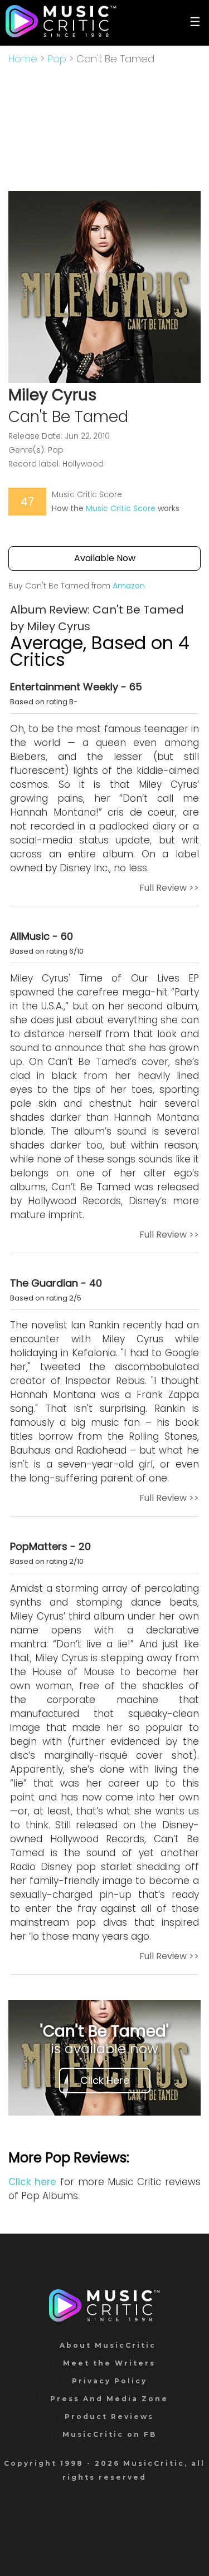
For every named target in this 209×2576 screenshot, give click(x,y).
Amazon (129, 586)
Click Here (105, 2080)
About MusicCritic (108, 2345)
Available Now (105, 558)
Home (23, 59)
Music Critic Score (121, 508)
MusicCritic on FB (110, 2434)
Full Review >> (169, 888)
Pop (57, 59)
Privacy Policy (110, 2381)
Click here (32, 2182)
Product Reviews (109, 2416)
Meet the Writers (109, 2363)
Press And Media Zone (109, 2399)
